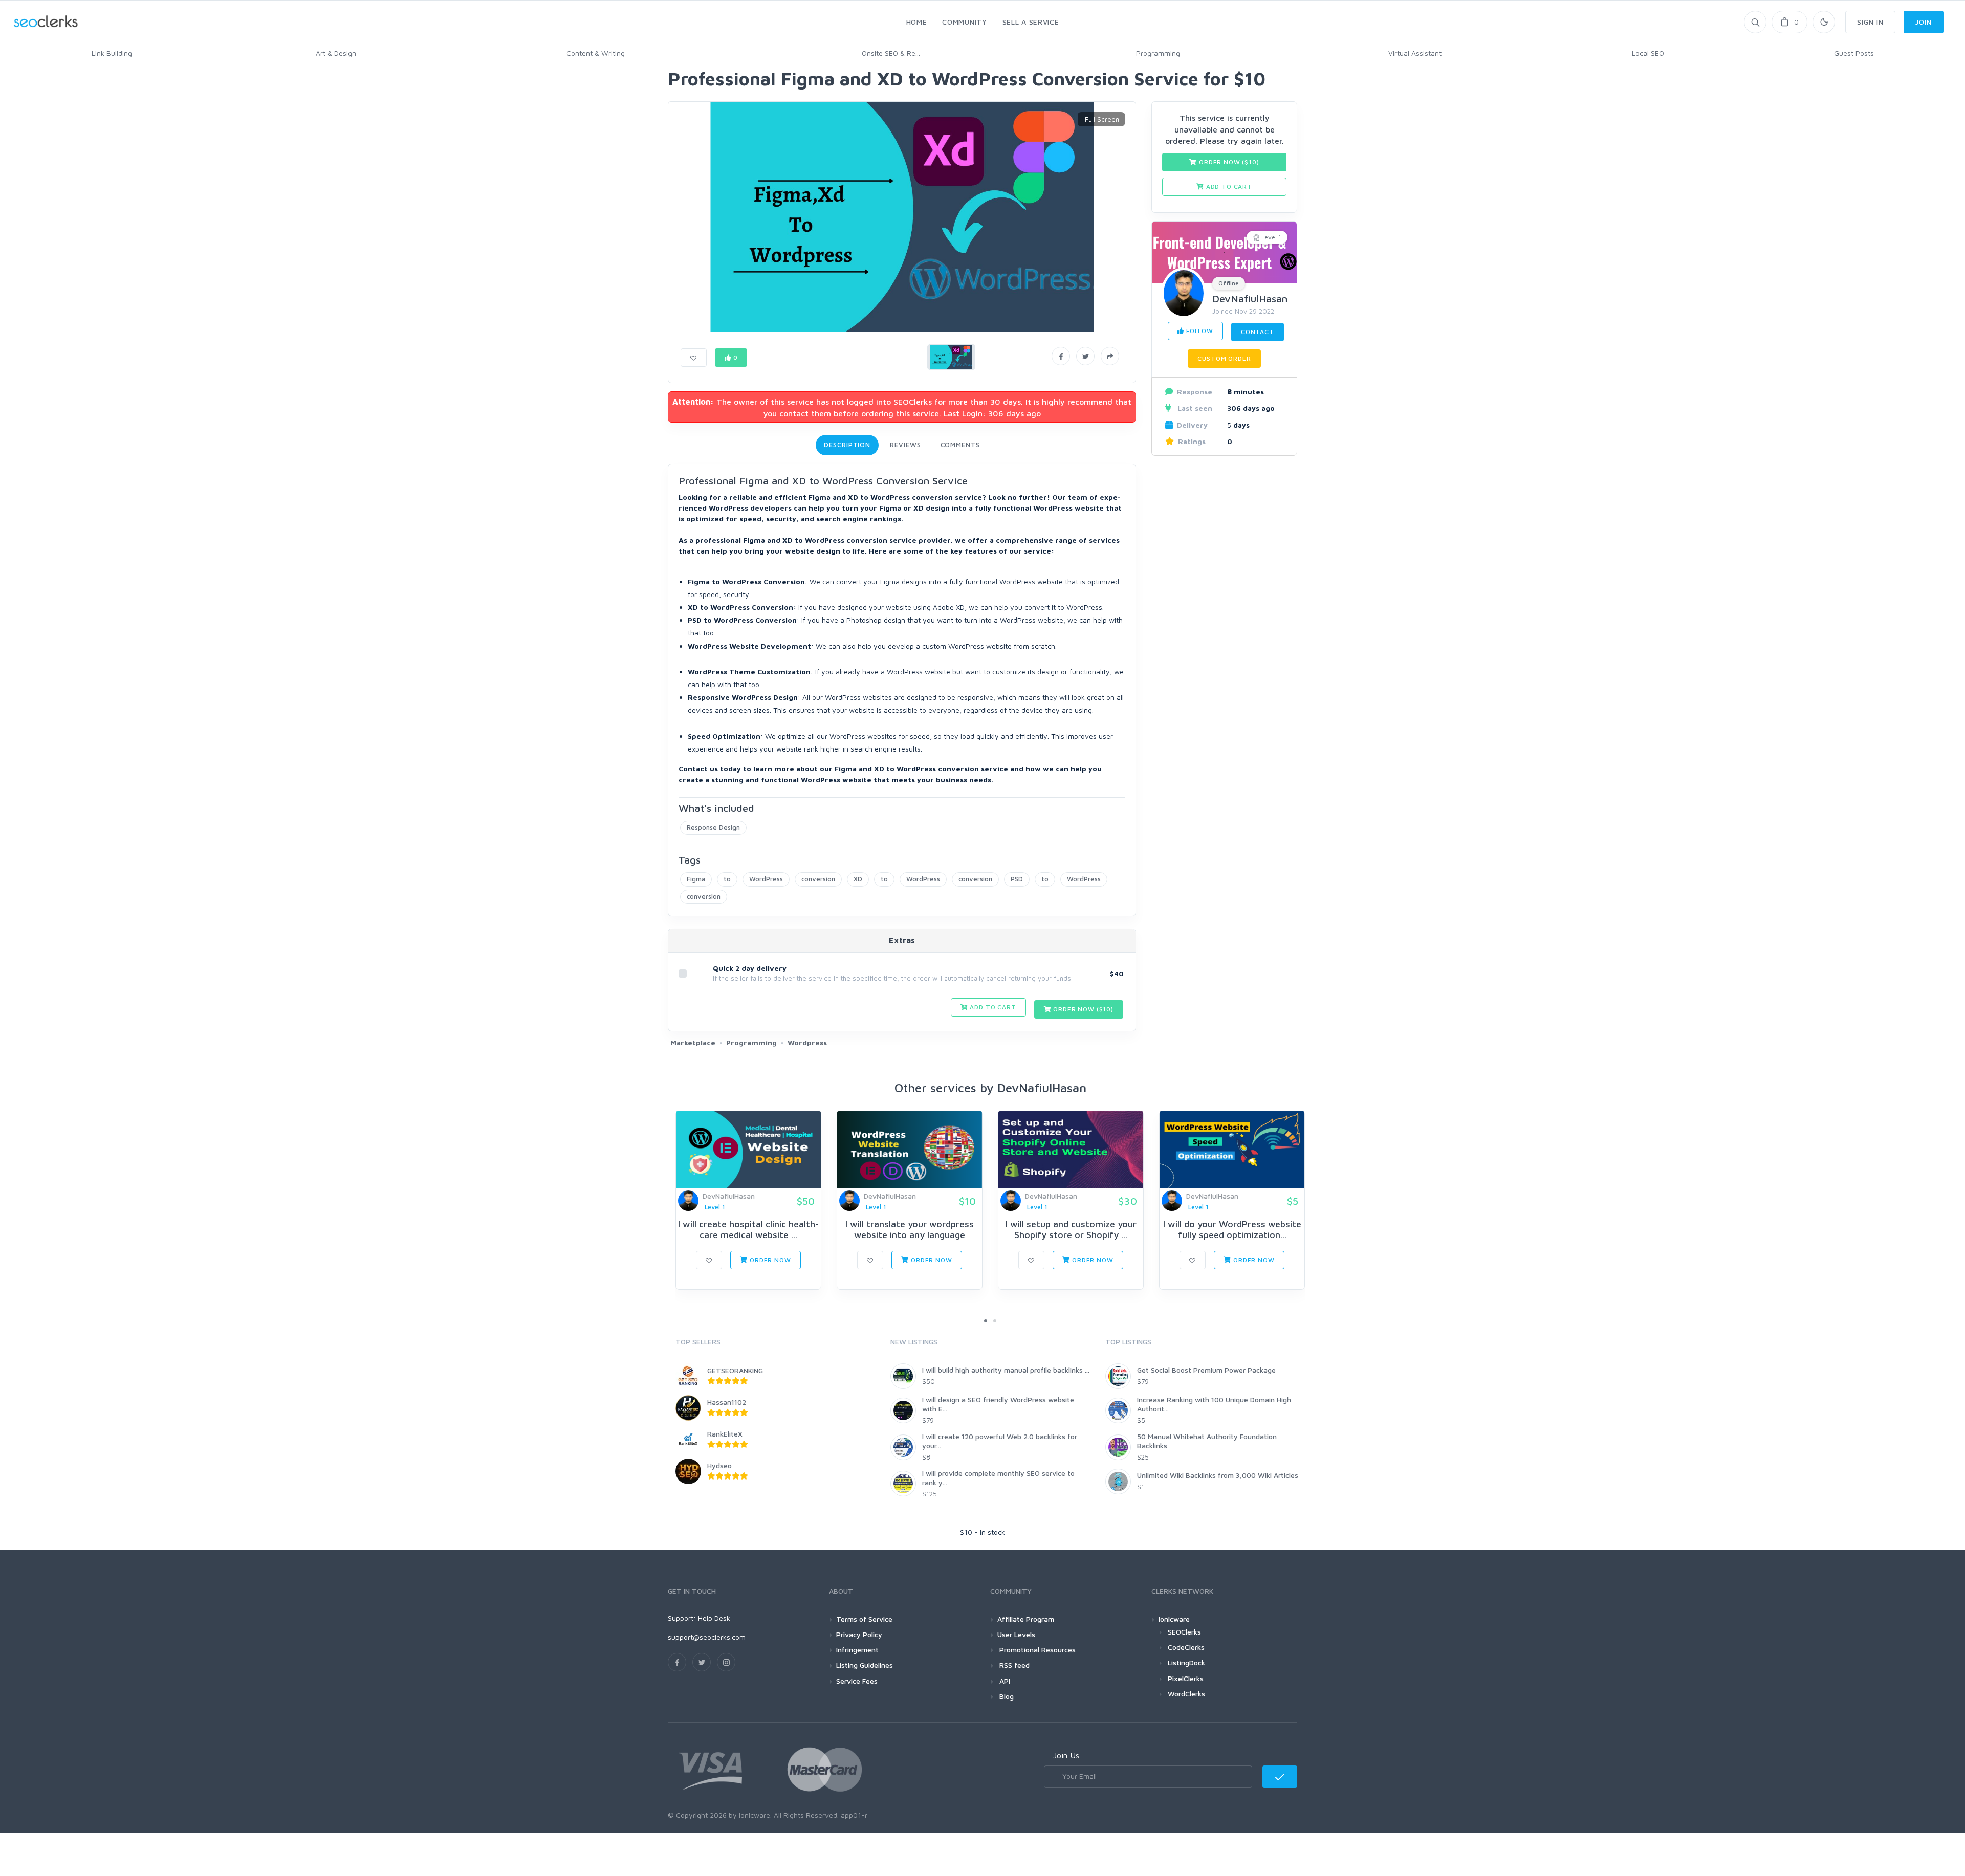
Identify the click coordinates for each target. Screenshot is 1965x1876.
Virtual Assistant (1415, 53)
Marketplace (693, 1042)
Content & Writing (596, 53)
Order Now (769, 1260)
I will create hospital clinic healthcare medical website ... (748, 1230)
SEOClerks (1184, 1632)
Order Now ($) (1083, 1009)
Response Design (713, 827)
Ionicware (1174, 1619)
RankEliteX (725, 1434)
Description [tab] (847, 445)
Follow (1199, 331)
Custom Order (1224, 358)
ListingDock (1186, 1662)
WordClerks (1186, 1694)
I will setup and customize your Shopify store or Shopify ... (1071, 1230)
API (1004, 1681)
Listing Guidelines (865, 1665)
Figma (696, 879)
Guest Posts (1854, 53)
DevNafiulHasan (1250, 299)
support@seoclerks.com (707, 1637)
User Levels (1016, 1634)
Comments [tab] (960, 445)
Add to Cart (992, 1007)
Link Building (112, 53)
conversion (818, 879)
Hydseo (719, 1465)
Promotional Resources (1036, 1650)
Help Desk (714, 1618)
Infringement (857, 1650)
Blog (1006, 1696)
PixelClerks (1186, 1678)
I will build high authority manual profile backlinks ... (1006, 1370)
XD (858, 879)
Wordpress (807, 1042)
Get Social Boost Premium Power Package (1206, 1370)
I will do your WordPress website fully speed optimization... (1232, 1230)
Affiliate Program (1026, 1619)
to (727, 879)
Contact (1258, 332)
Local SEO (1648, 53)
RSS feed (1013, 1665)
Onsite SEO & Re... (891, 53)
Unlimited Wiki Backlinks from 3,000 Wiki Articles (1218, 1475)
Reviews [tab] (905, 445)
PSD (1017, 879)
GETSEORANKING (735, 1370)
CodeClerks (1186, 1647)
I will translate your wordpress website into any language (910, 1230)
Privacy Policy (859, 1634)
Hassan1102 (727, 1402)
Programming (1158, 53)
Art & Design (336, 53)
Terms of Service (864, 1619)
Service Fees (857, 1681)
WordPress (766, 879)
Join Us (1066, 1755)
